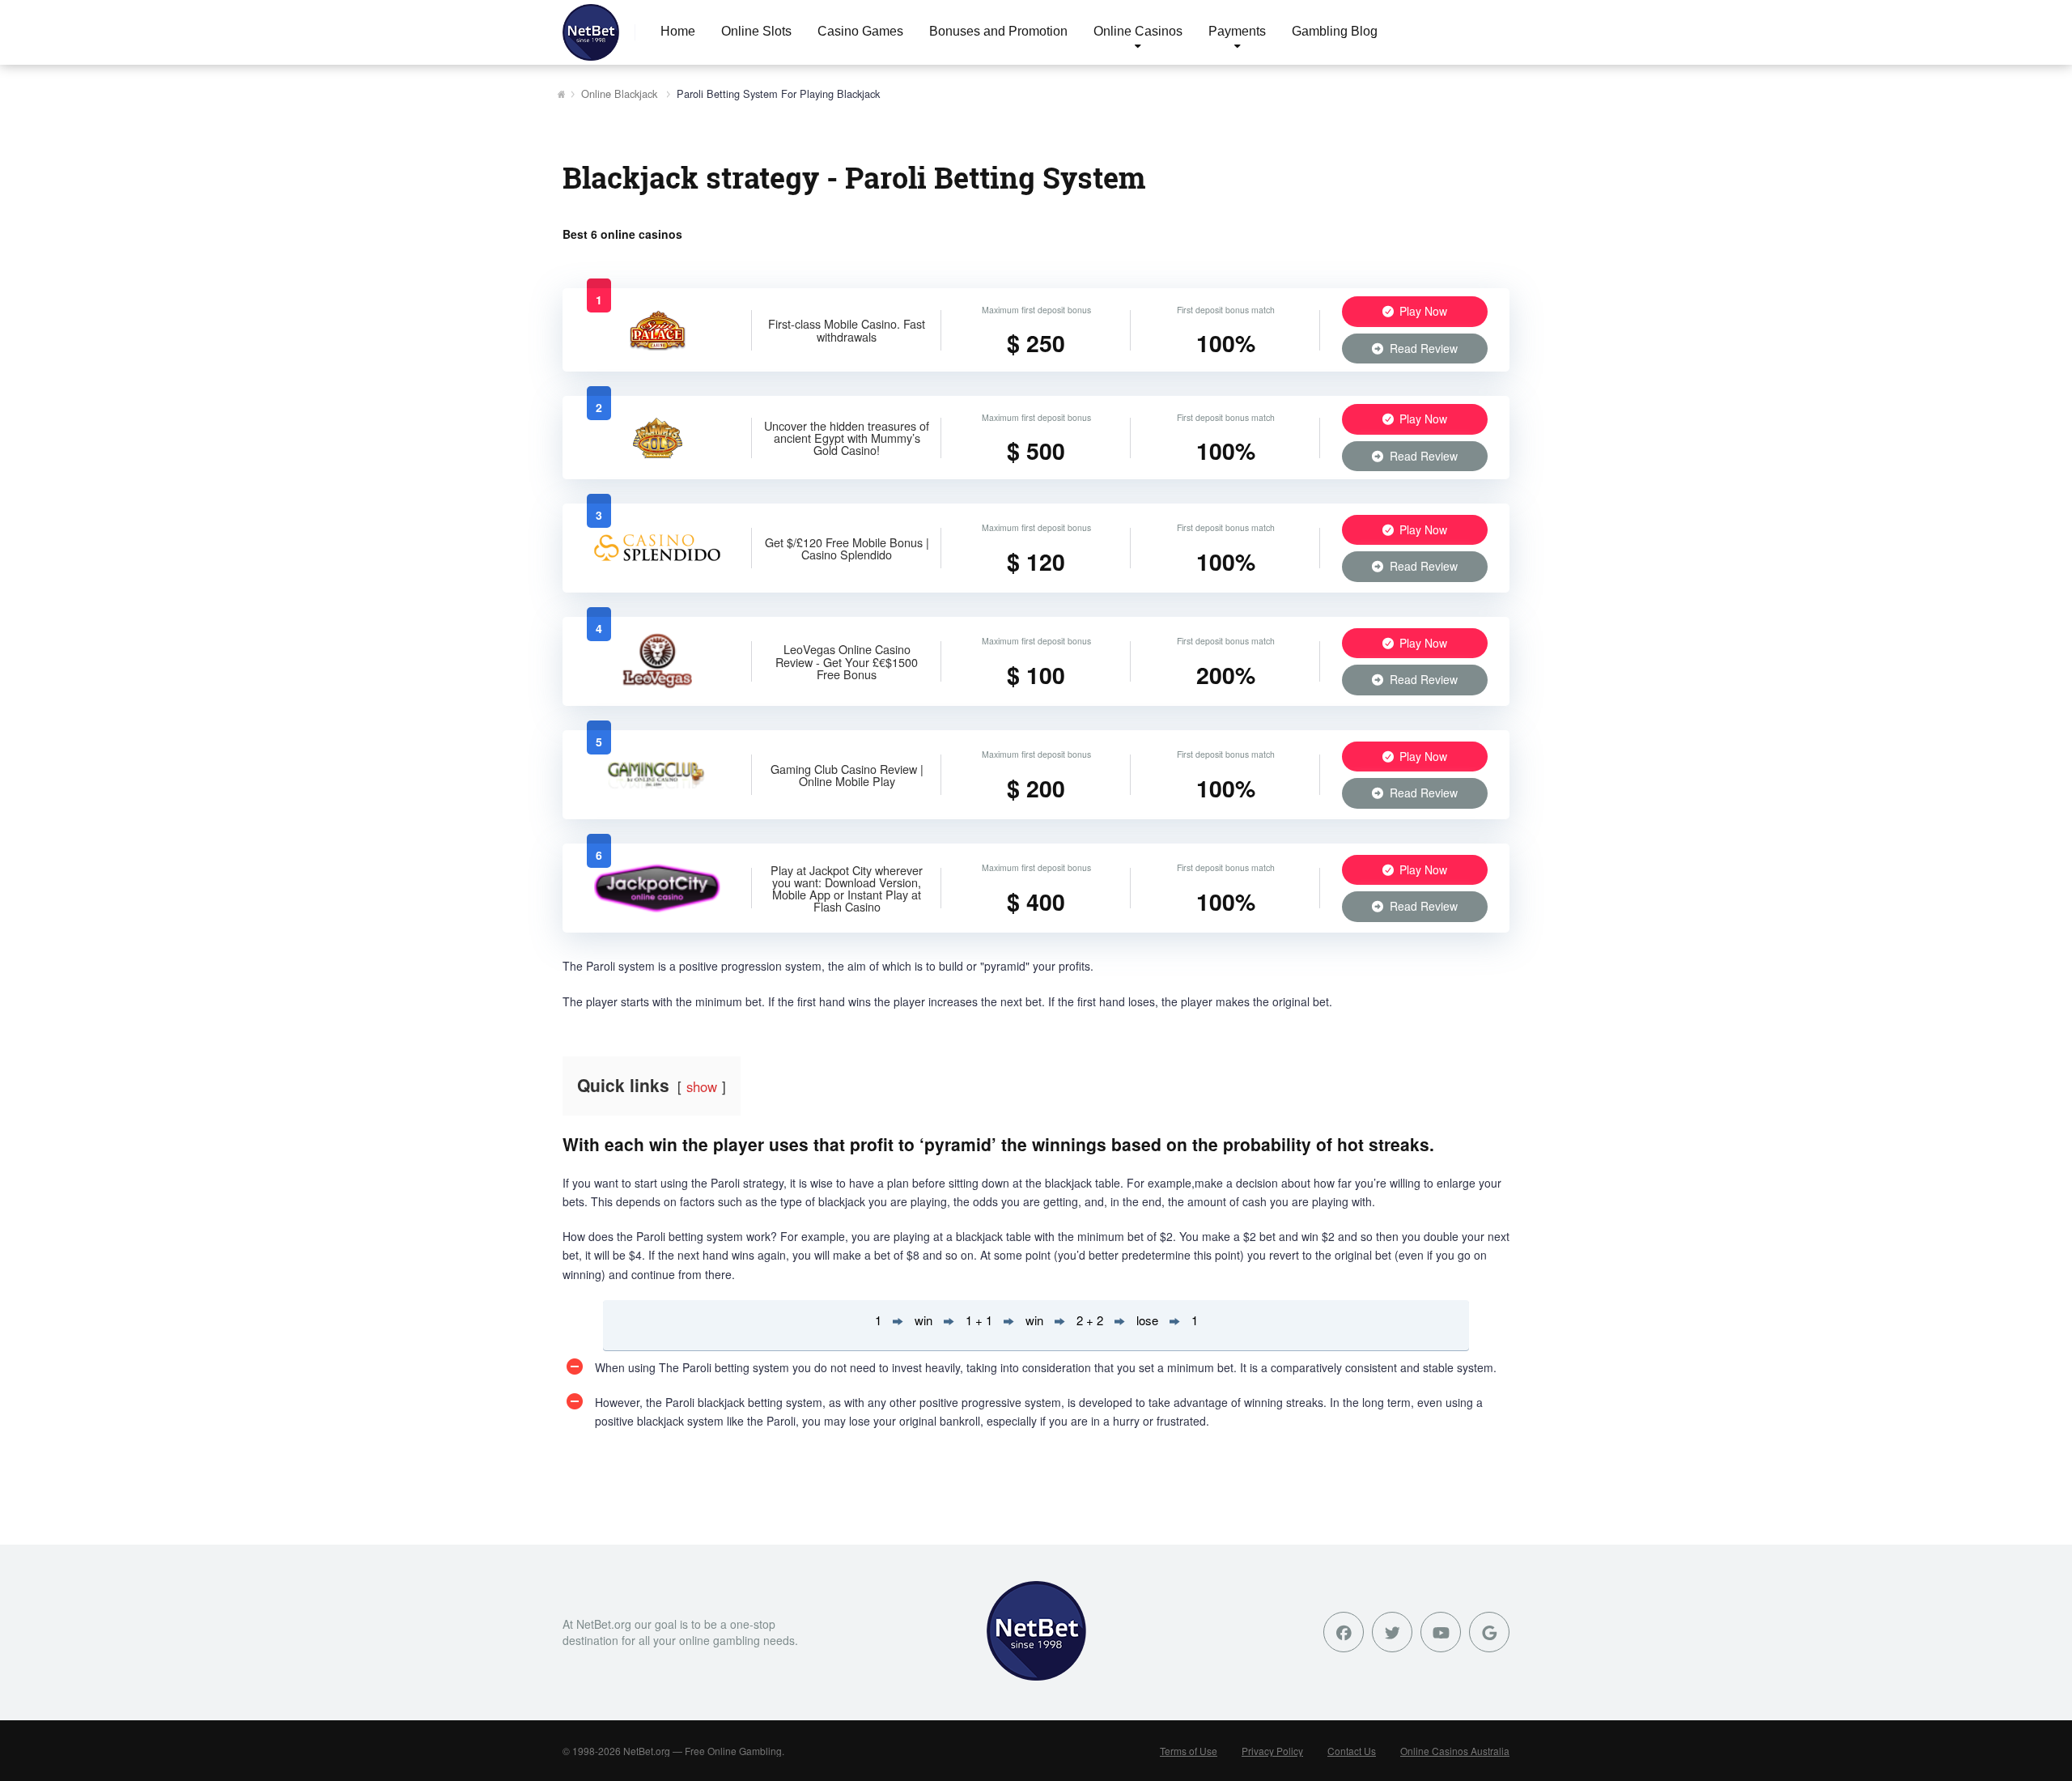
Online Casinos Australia (1455, 1751)
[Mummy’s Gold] (658, 453)
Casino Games (860, 31)
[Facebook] (1344, 1632)
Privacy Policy (1272, 1751)
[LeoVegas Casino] (657, 685)
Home (678, 31)
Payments (1237, 31)
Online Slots (756, 31)
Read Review (1422, 348)
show (702, 1086)
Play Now (1422, 311)
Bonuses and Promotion (998, 31)
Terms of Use (1189, 1751)
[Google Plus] (1489, 1632)
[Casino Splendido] (657, 572)
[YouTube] (1441, 1632)
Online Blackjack (619, 94)
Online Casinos (1138, 31)
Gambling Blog (1335, 31)
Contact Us (1352, 1751)
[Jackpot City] (658, 912)
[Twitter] (1392, 1632)
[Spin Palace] (658, 346)
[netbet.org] (591, 32)
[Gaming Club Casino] (658, 798)
